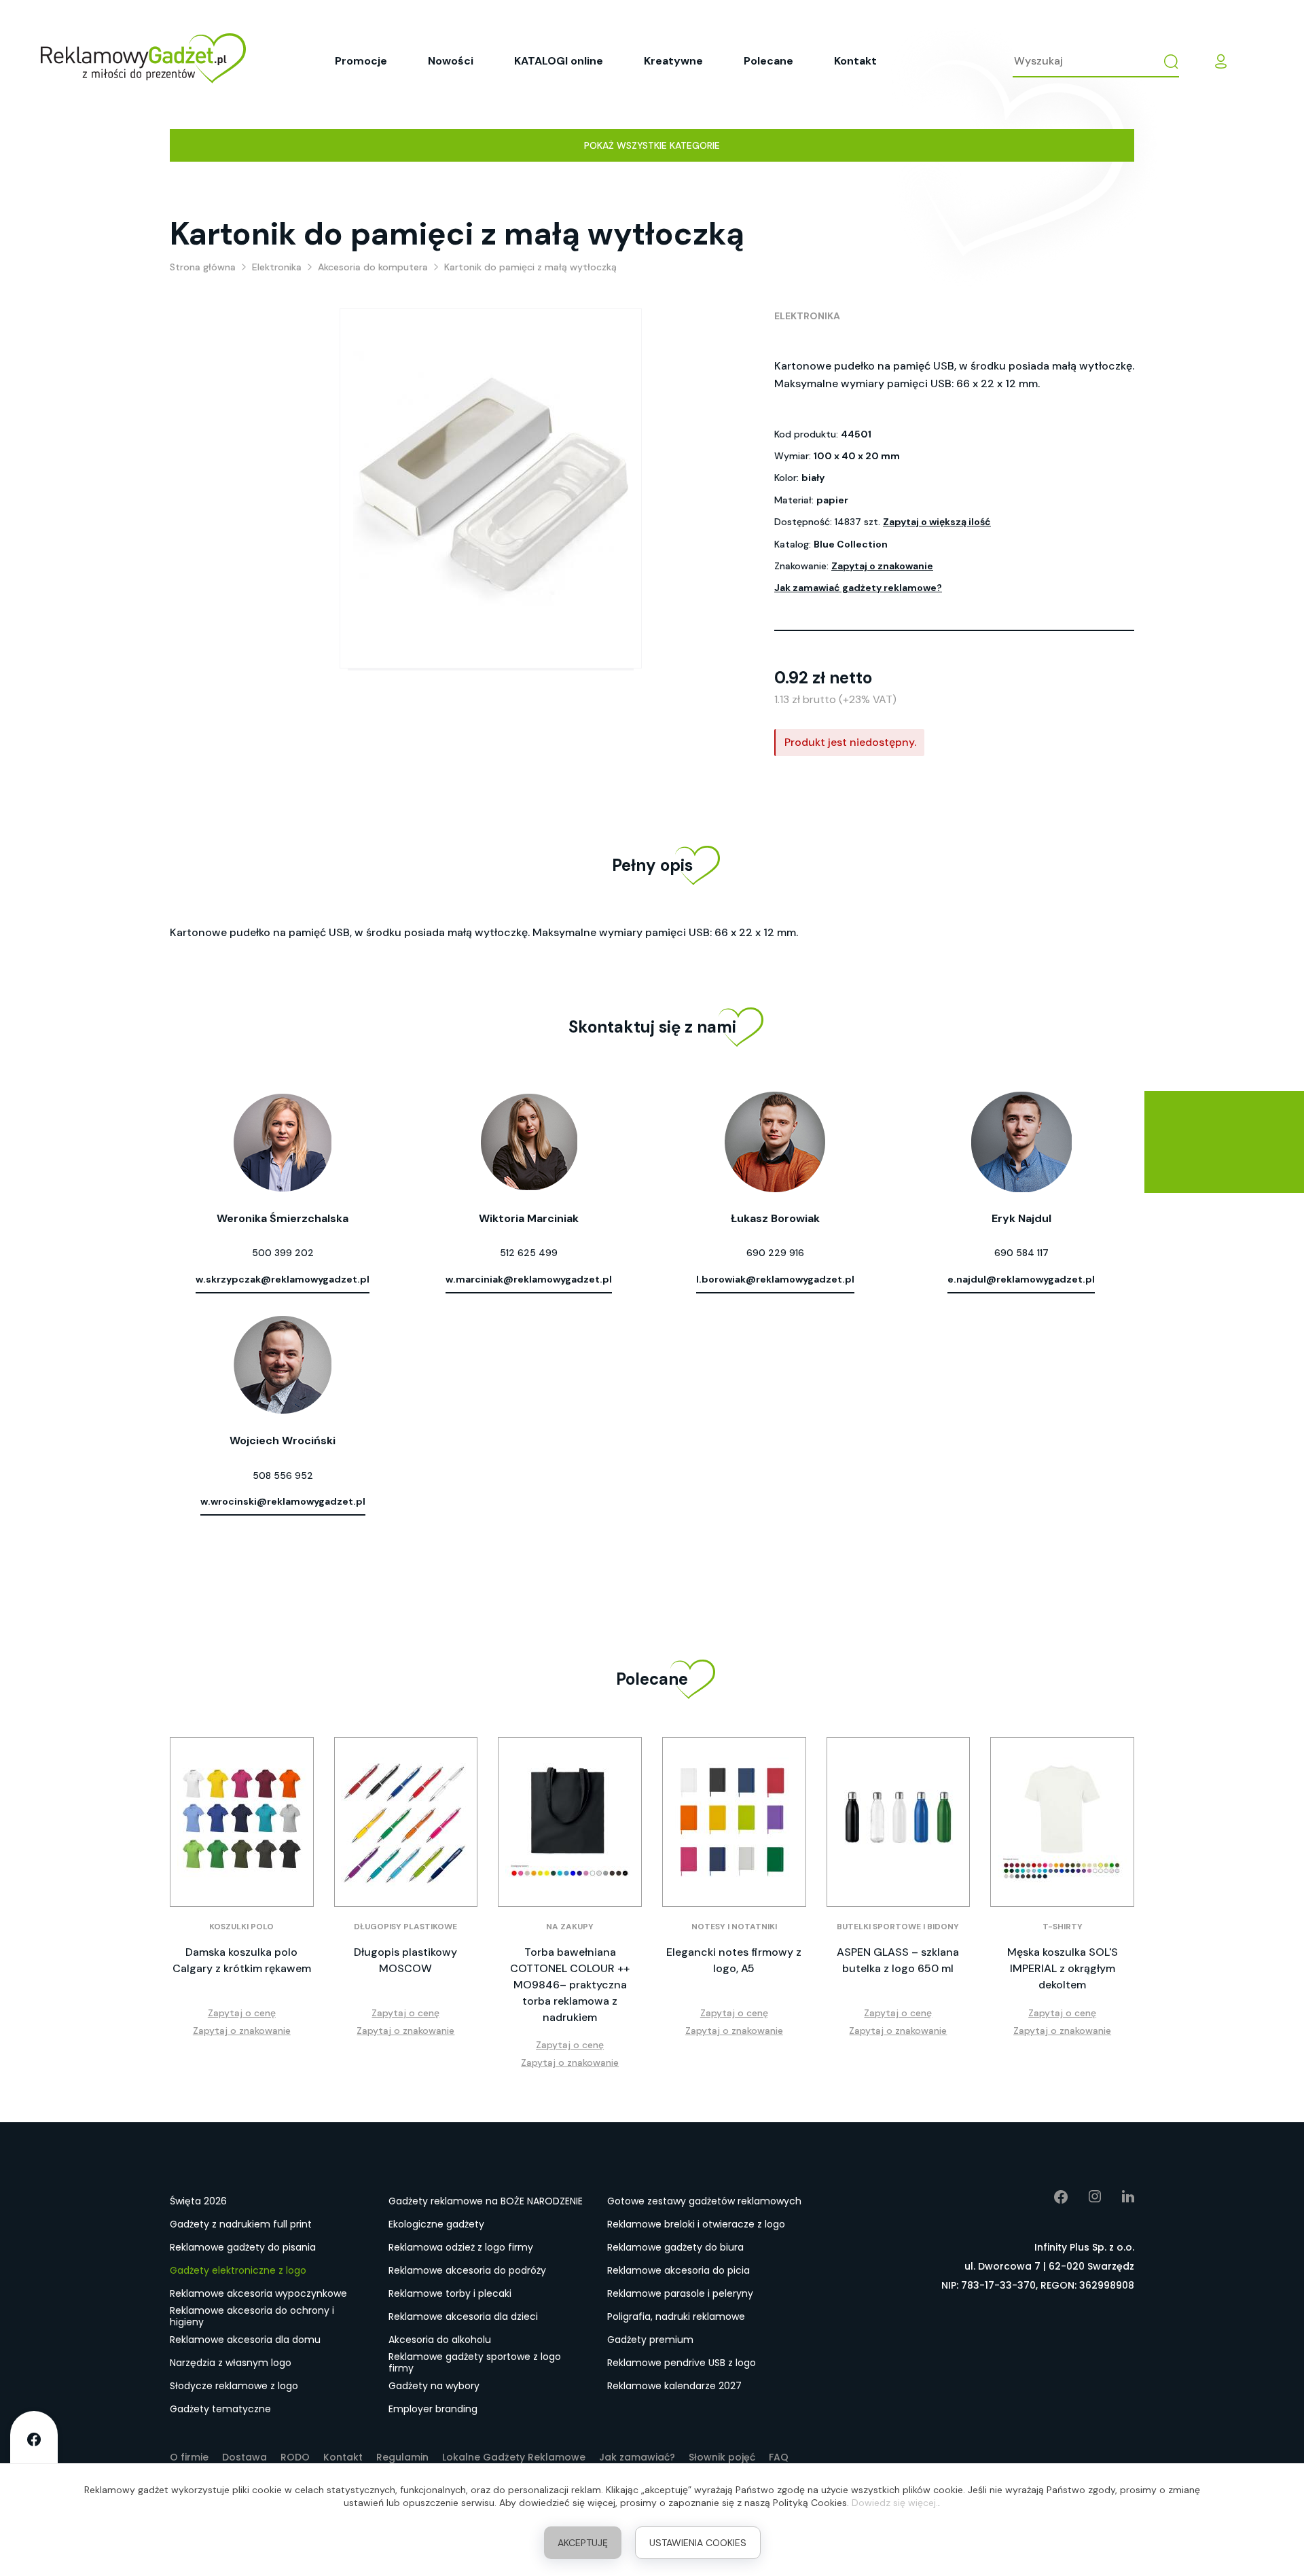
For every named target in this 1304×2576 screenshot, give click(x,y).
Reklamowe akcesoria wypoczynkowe (258, 2293)
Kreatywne (673, 61)
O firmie (189, 2457)
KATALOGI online (559, 61)
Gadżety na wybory (434, 2386)
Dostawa (244, 2457)
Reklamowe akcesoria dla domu (245, 2340)
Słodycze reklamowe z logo (234, 2386)
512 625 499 (529, 1253)
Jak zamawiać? (637, 2457)
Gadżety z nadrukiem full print (241, 2224)
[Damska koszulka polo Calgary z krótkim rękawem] (242, 1822)
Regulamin (402, 2457)
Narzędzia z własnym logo (231, 2363)
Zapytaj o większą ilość (937, 522)
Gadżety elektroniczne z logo (238, 2270)
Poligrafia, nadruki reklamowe (676, 2316)
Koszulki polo (241, 1927)
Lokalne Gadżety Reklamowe (514, 2457)
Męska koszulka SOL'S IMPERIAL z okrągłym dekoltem (1063, 1968)
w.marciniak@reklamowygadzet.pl (529, 1279)
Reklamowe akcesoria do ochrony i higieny (252, 2317)
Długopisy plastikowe (405, 1927)
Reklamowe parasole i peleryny (680, 2293)
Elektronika (807, 316)
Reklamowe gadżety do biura (675, 2247)
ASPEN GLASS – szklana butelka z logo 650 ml (898, 1960)
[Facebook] (1051, 2197)
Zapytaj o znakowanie (882, 566)
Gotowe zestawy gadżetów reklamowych (704, 2201)
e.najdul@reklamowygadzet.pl (1021, 1279)
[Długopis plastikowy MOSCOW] (406, 1822)
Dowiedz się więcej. (895, 2503)
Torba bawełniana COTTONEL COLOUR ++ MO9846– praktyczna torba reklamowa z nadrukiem (570, 1985)
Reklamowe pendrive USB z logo (682, 2363)
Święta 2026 (198, 2201)
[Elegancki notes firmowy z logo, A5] (734, 1822)
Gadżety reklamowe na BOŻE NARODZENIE (486, 2201)
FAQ (779, 2457)
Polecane (768, 61)
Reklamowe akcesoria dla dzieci (463, 2316)
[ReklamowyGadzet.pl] (143, 61)
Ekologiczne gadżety (436, 2224)
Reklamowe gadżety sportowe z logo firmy (475, 2363)
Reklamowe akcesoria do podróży (467, 2270)
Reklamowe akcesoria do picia (678, 2270)
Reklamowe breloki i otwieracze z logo (696, 2224)
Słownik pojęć (722, 2457)
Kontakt (855, 61)
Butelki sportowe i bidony (898, 1927)
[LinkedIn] (1118, 2197)
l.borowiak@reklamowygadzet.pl (775, 1279)
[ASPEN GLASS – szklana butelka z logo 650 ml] (899, 1822)
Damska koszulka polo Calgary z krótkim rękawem (242, 1960)
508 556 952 (283, 1475)
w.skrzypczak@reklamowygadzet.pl (283, 1279)
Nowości (451, 61)
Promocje (361, 61)
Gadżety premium (650, 2340)
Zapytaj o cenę (242, 2013)
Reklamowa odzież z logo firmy (461, 2247)
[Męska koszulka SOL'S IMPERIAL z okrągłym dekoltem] (1062, 1822)
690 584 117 (1021, 1253)
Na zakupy (570, 1927)
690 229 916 (775, 1253)
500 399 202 (283, 1253)
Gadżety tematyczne (220, 2409)
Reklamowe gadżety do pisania (243, 2247)
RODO (295, 2457)
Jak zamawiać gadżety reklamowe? (858, 588)
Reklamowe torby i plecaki (450, 2293)
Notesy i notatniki (734, 1927)
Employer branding (433, 2409)
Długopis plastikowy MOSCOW (405, 1960)
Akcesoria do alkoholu (440, 2340)
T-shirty (1063, 1927)
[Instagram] (1085, 2197)
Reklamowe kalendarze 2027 (674, 2386)
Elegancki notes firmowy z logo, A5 (734, 1960)
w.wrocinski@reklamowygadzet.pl (283, 1501)
